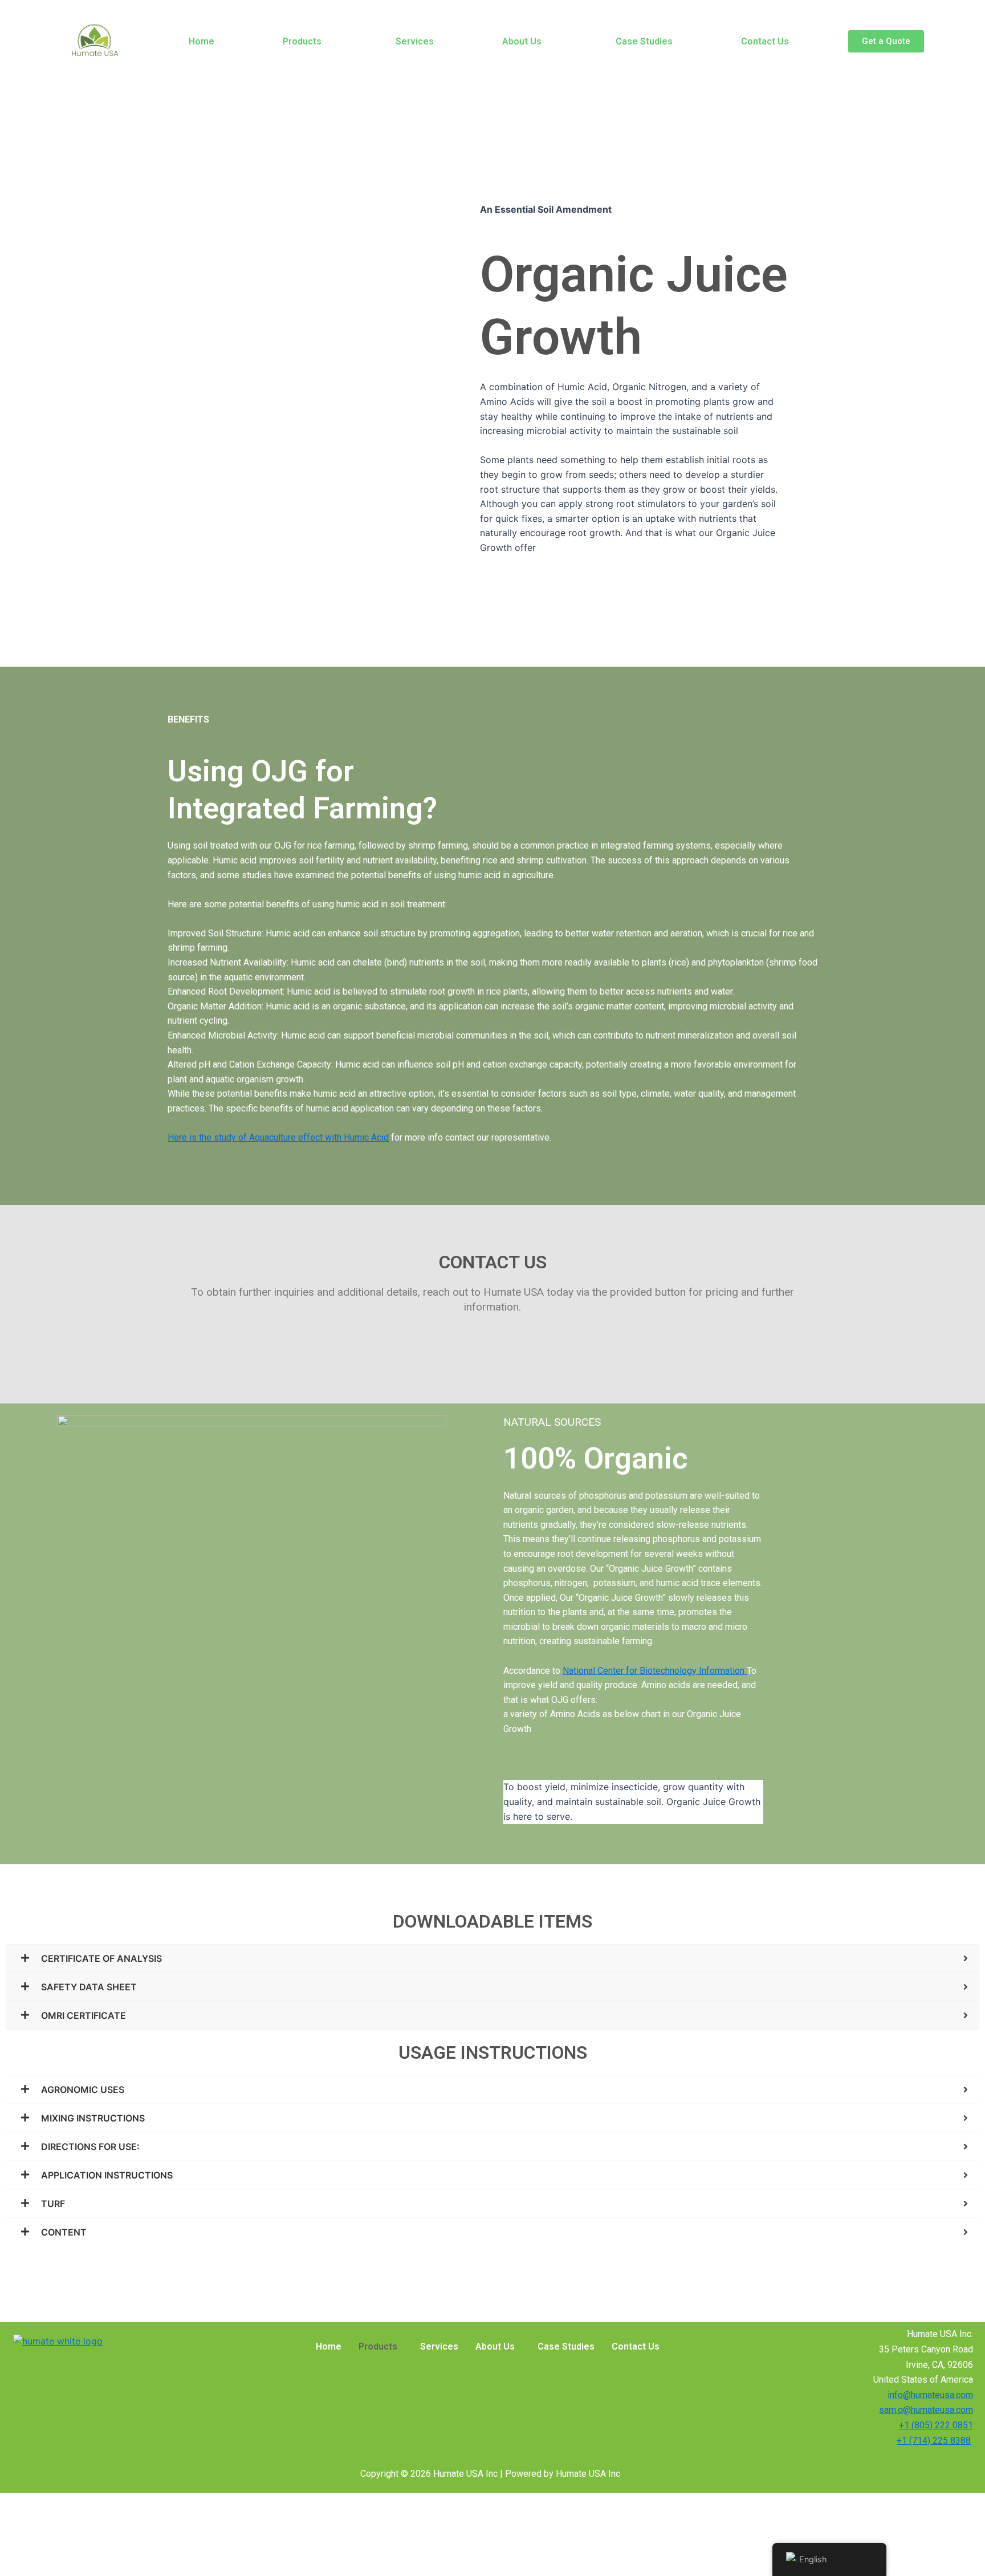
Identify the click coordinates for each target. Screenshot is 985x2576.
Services (415, 41)
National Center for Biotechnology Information (655, 1671)
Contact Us (765, 41)
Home (202, 41)
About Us (522, 41)
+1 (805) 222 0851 (936, 2425)
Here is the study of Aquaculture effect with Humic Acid (278, 1137)
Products (302, 41)
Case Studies (644, 41)
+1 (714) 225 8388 (934, 2441)
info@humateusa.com (930, 2395)
